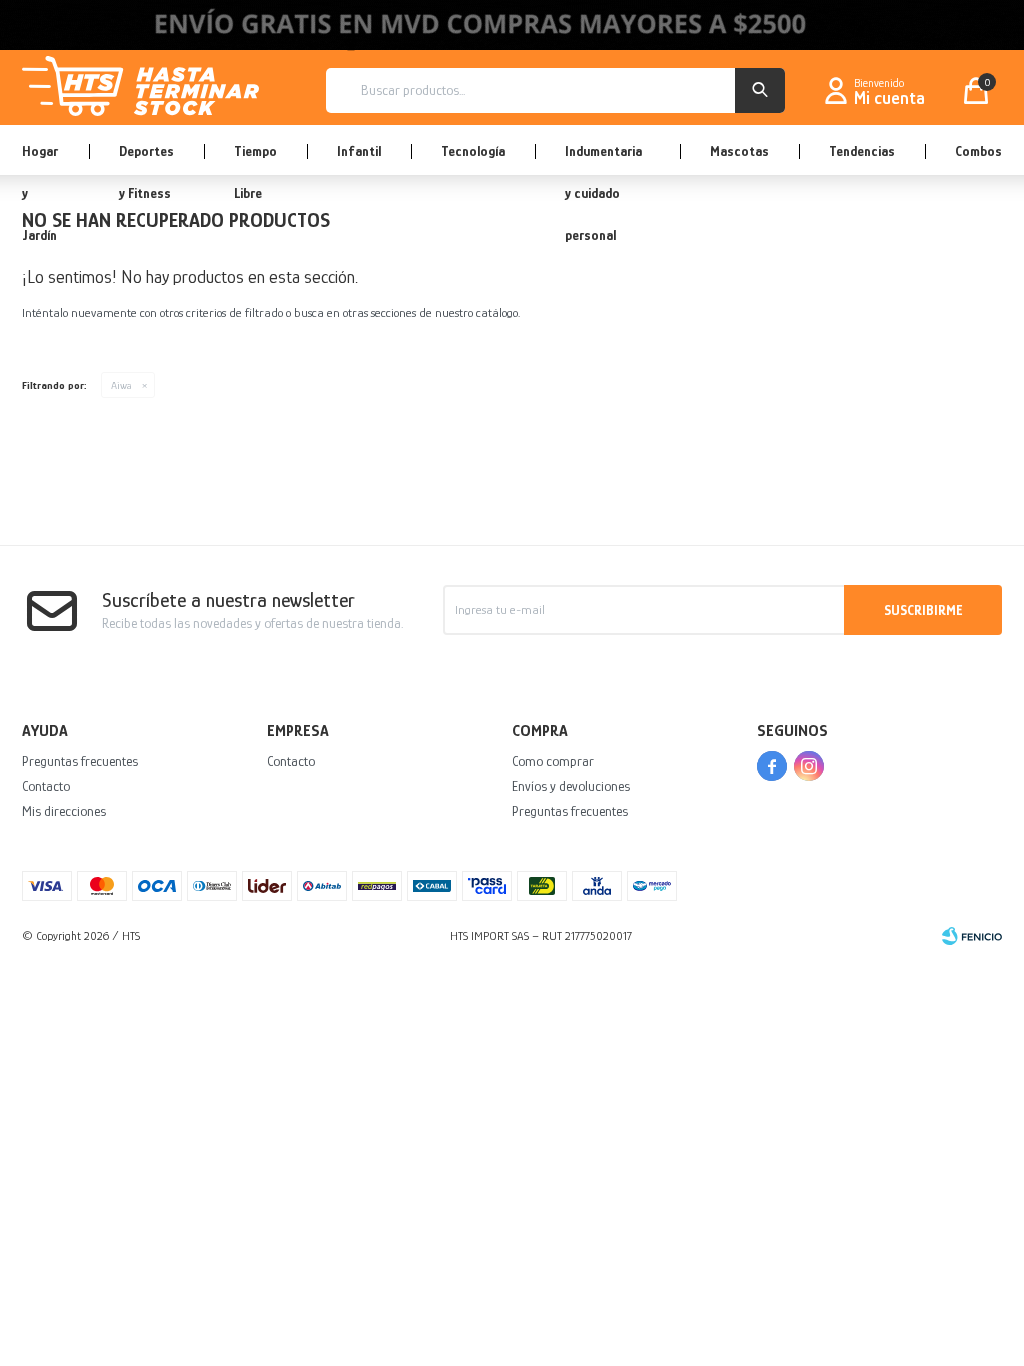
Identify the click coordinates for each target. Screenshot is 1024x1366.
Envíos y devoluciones (571, 786)
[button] (760, 90)
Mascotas (739, 151)
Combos (978, 151)
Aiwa (121, 385)
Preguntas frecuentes (80, 761)
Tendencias (862, 151)
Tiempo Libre (255, 159)
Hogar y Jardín (40, 159)
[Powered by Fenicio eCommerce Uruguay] (972, 936)
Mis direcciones (64, 811)
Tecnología (473, 151)
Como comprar (553, 761)
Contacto (46, 786)
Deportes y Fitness (146, 159)
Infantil (359, 151)
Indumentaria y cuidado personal (603, 159)
